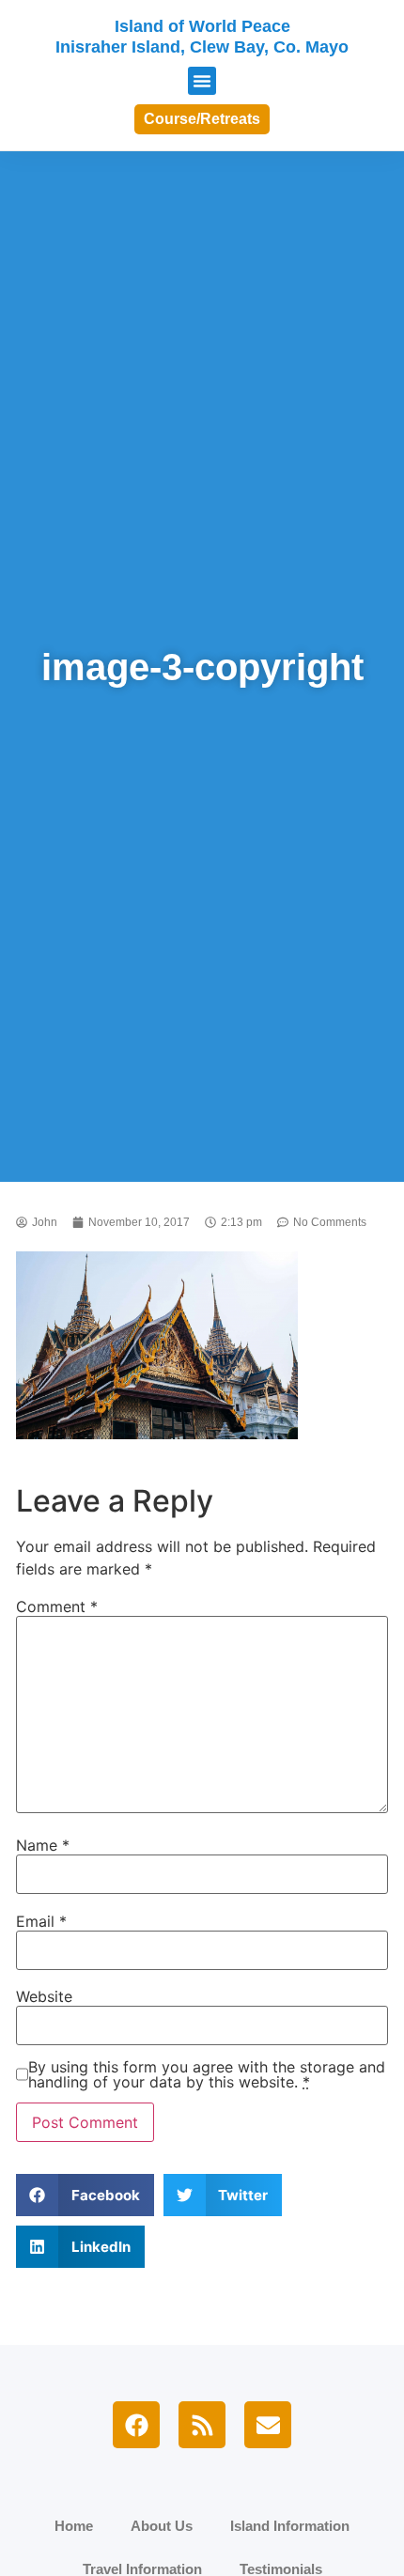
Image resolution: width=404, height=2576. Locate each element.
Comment (57, 1606)
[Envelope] (268, 2425)
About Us (162, 2526)
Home (74, 2526)
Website (44, 1996)
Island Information (290, 2526)
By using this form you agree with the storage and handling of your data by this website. (207, 2074)
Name (43, 1845)
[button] (202, 81)
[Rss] (202, 2425)
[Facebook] (136, 2425)
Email (41, 1921)
